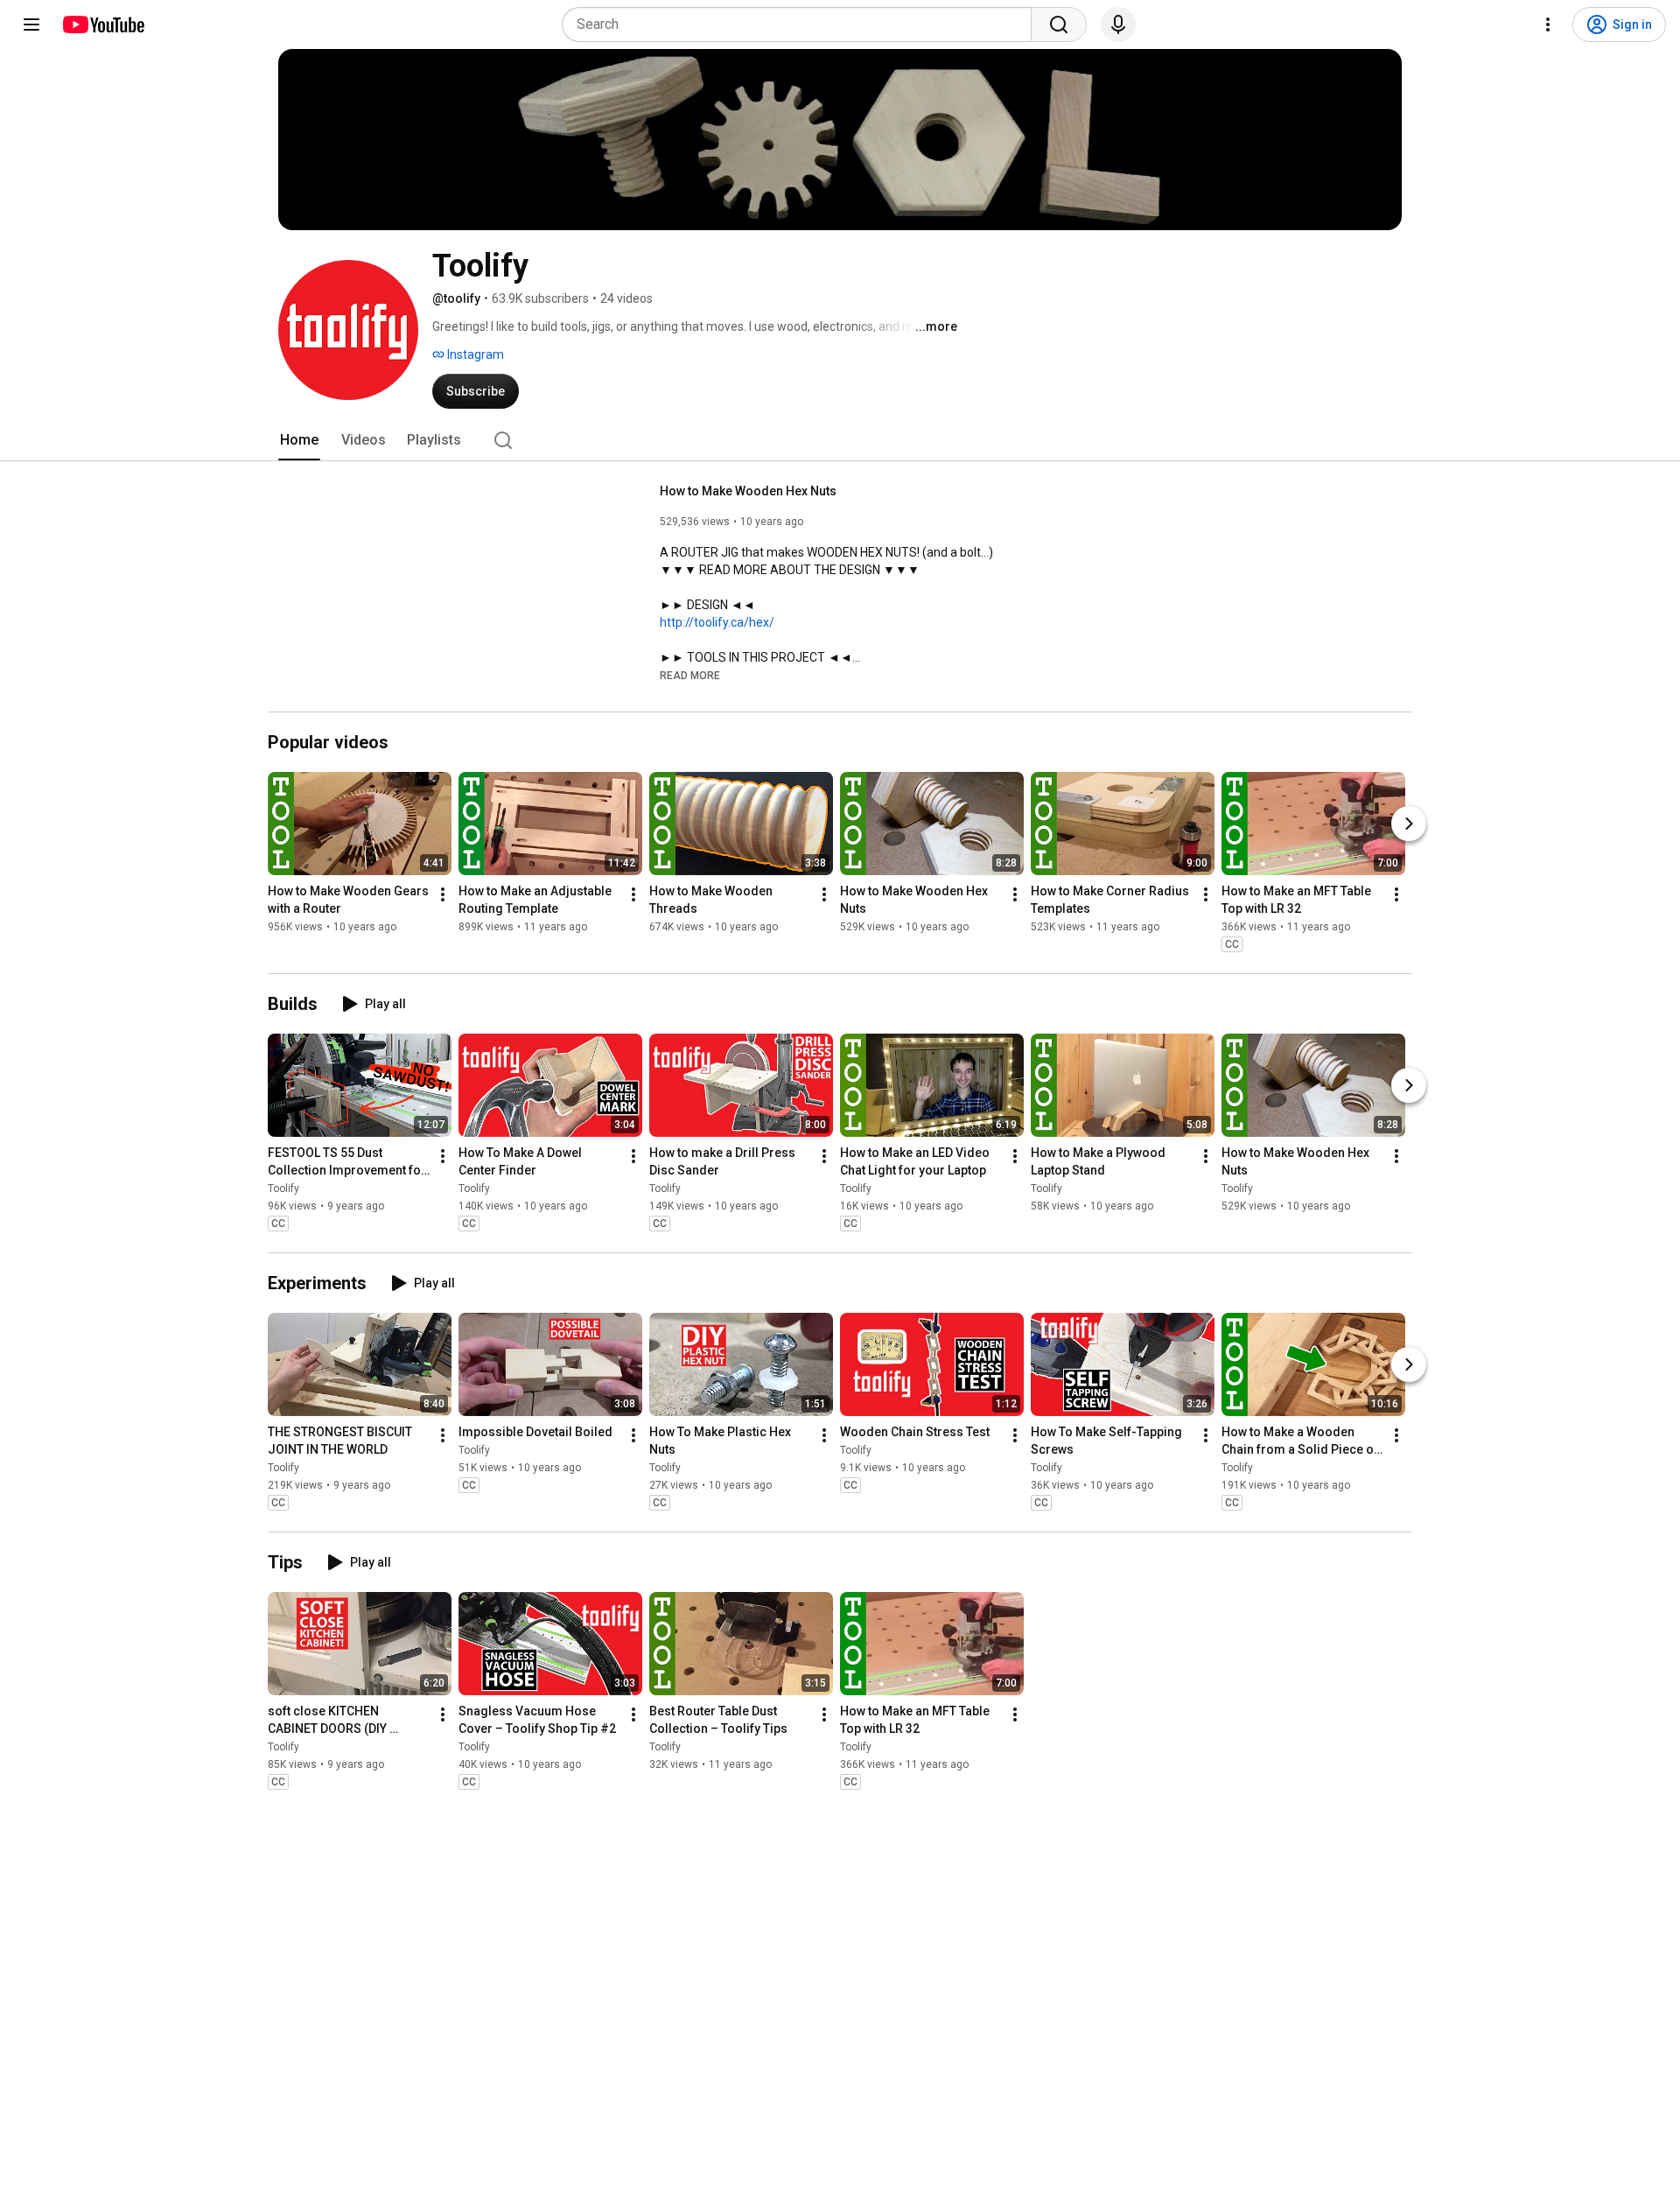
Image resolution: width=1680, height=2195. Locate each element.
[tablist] (840, 440)
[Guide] (31, 25)
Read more (690, 676)
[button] (690, 675)
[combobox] (802, 25)
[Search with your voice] (1118, 25)
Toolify (283, 1189)
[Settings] (1548, 25)
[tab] (299, 440)
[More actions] (443, 894)
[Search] (1059, 25)
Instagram (474, 354)
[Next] (1409, 824)
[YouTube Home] (103, 25)
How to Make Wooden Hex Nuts (748, 491)
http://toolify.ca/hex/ (717, 622)
